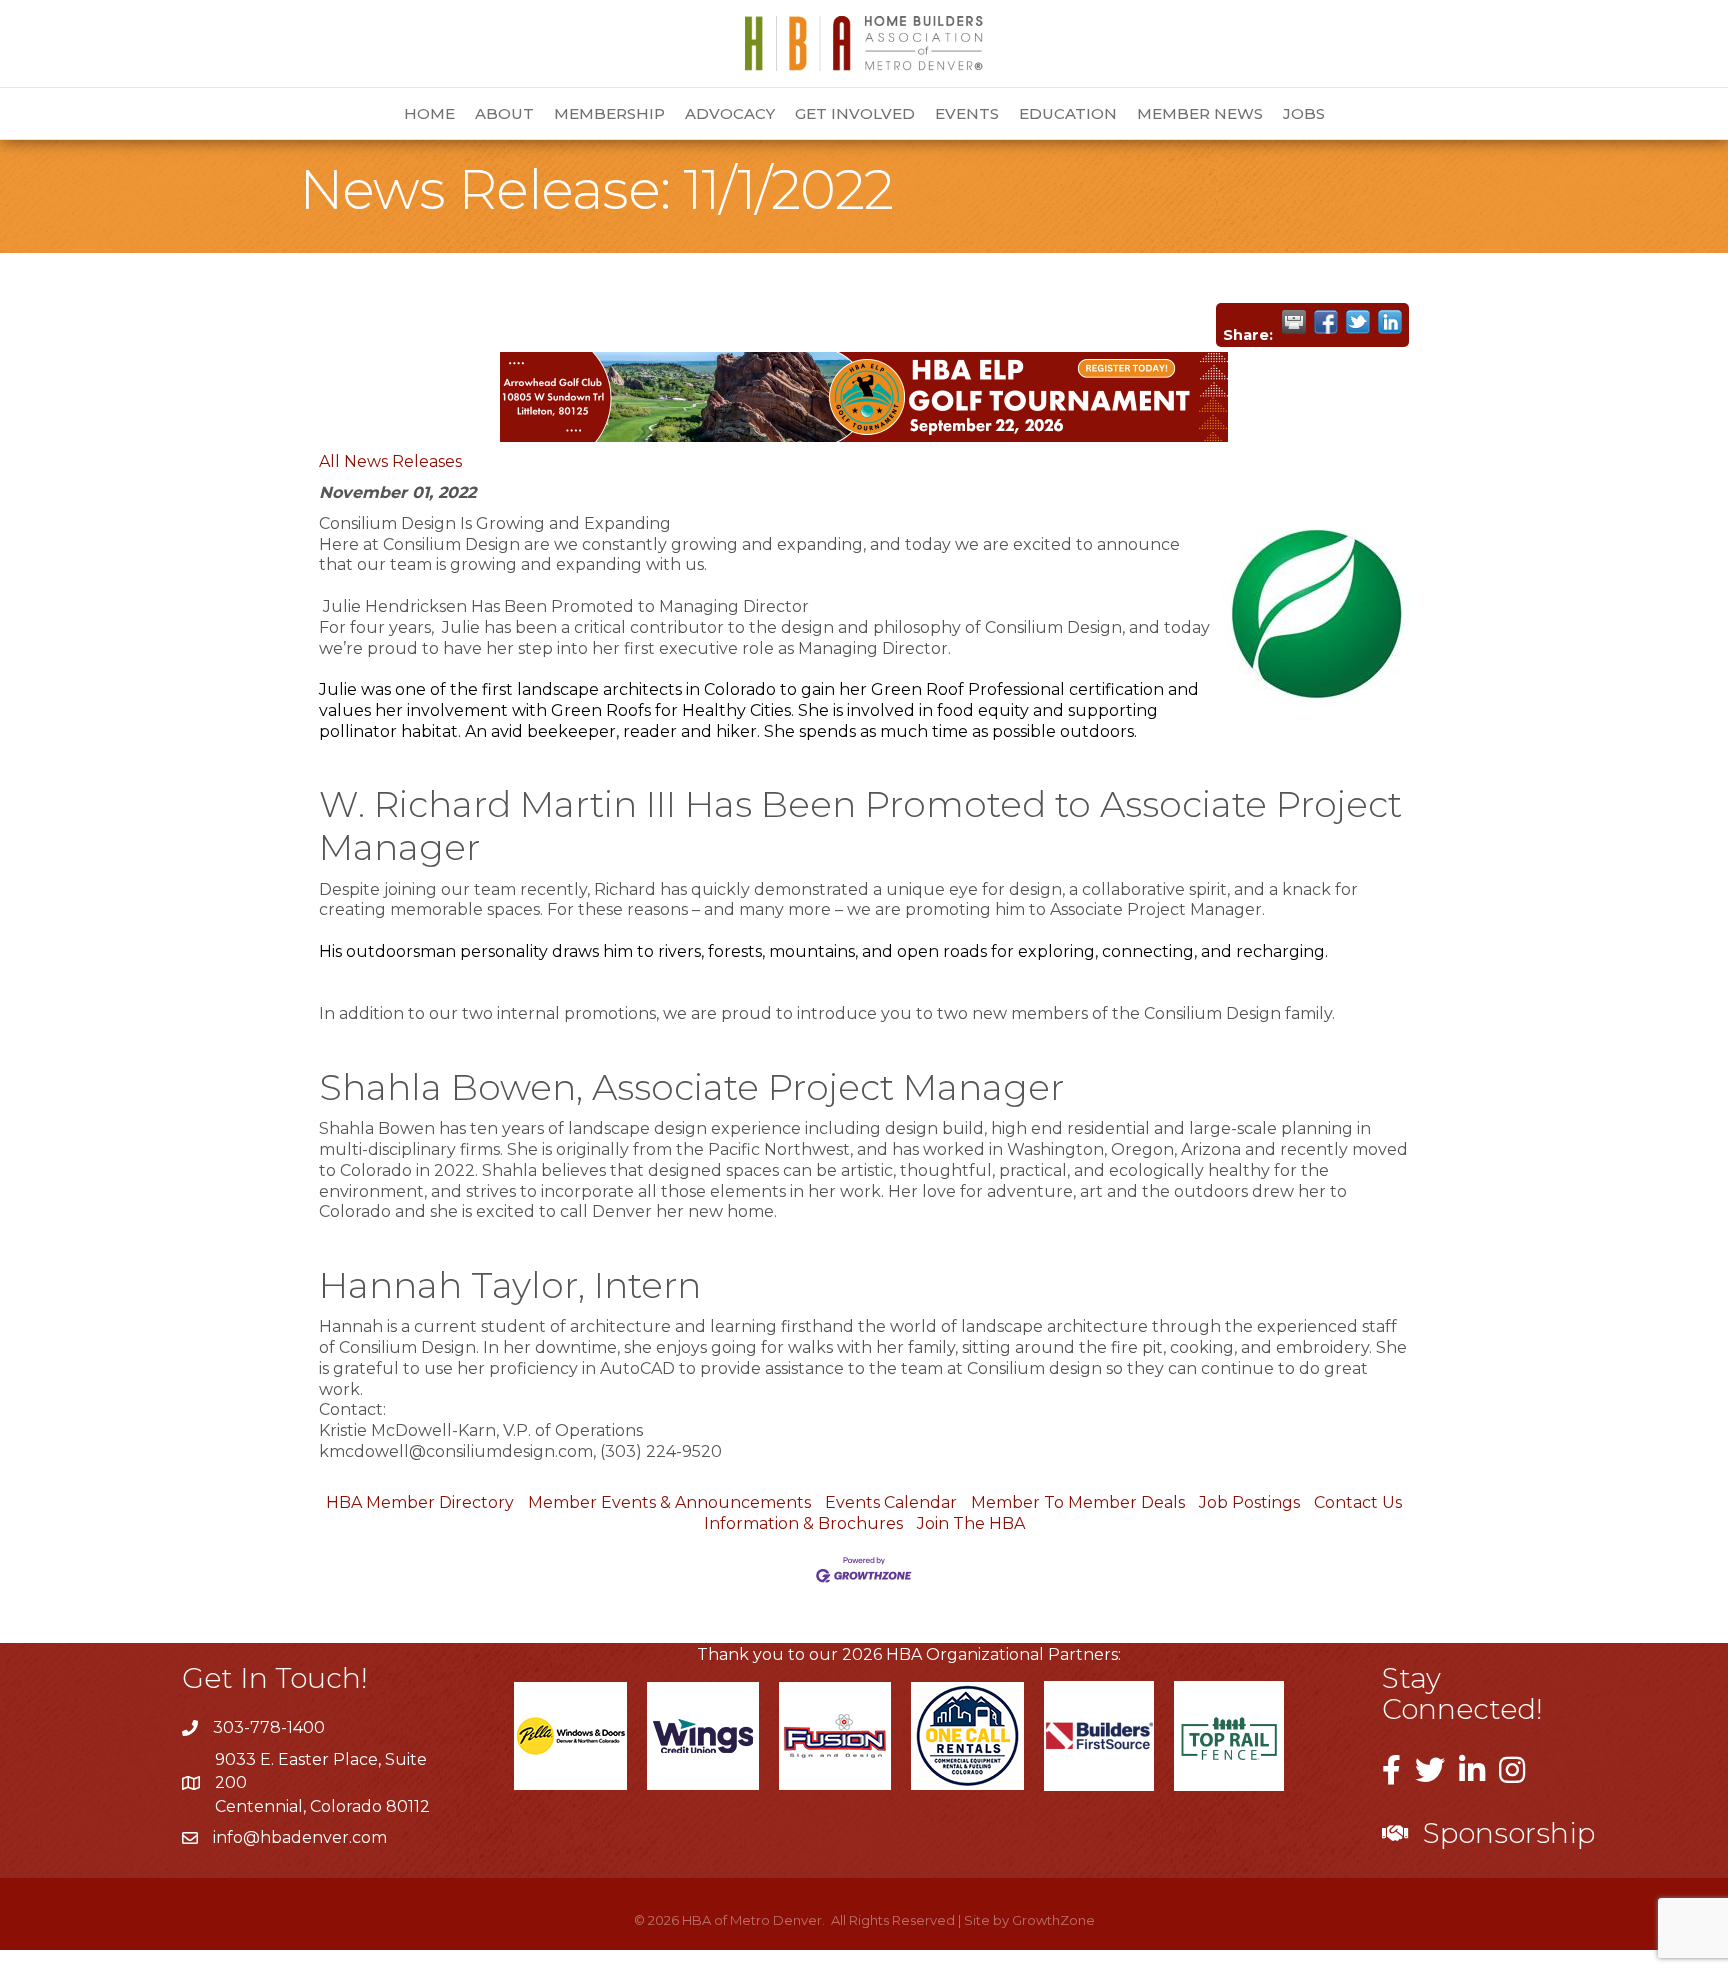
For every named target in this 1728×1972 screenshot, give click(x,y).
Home (429, 113)
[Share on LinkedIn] (1390, 322)
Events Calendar (891, 1502)
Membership (609, 113)
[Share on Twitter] (1358, 322)
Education (1068, 113)
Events (967, 113)
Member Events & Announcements (669, 1502)
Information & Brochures (803, 1523)
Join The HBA (971, 1523)
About (504, 113)
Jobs (1304, 113)
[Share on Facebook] (1326, 322)
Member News (1200, 113)
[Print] (1294, 322)
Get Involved (855, 113)
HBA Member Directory (420, 1502)
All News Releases (390, 461)
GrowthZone (1053, 1920)
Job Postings (1249, 1502)
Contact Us (1358, 1502)
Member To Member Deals (1078, 1502)
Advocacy (730, 113)
